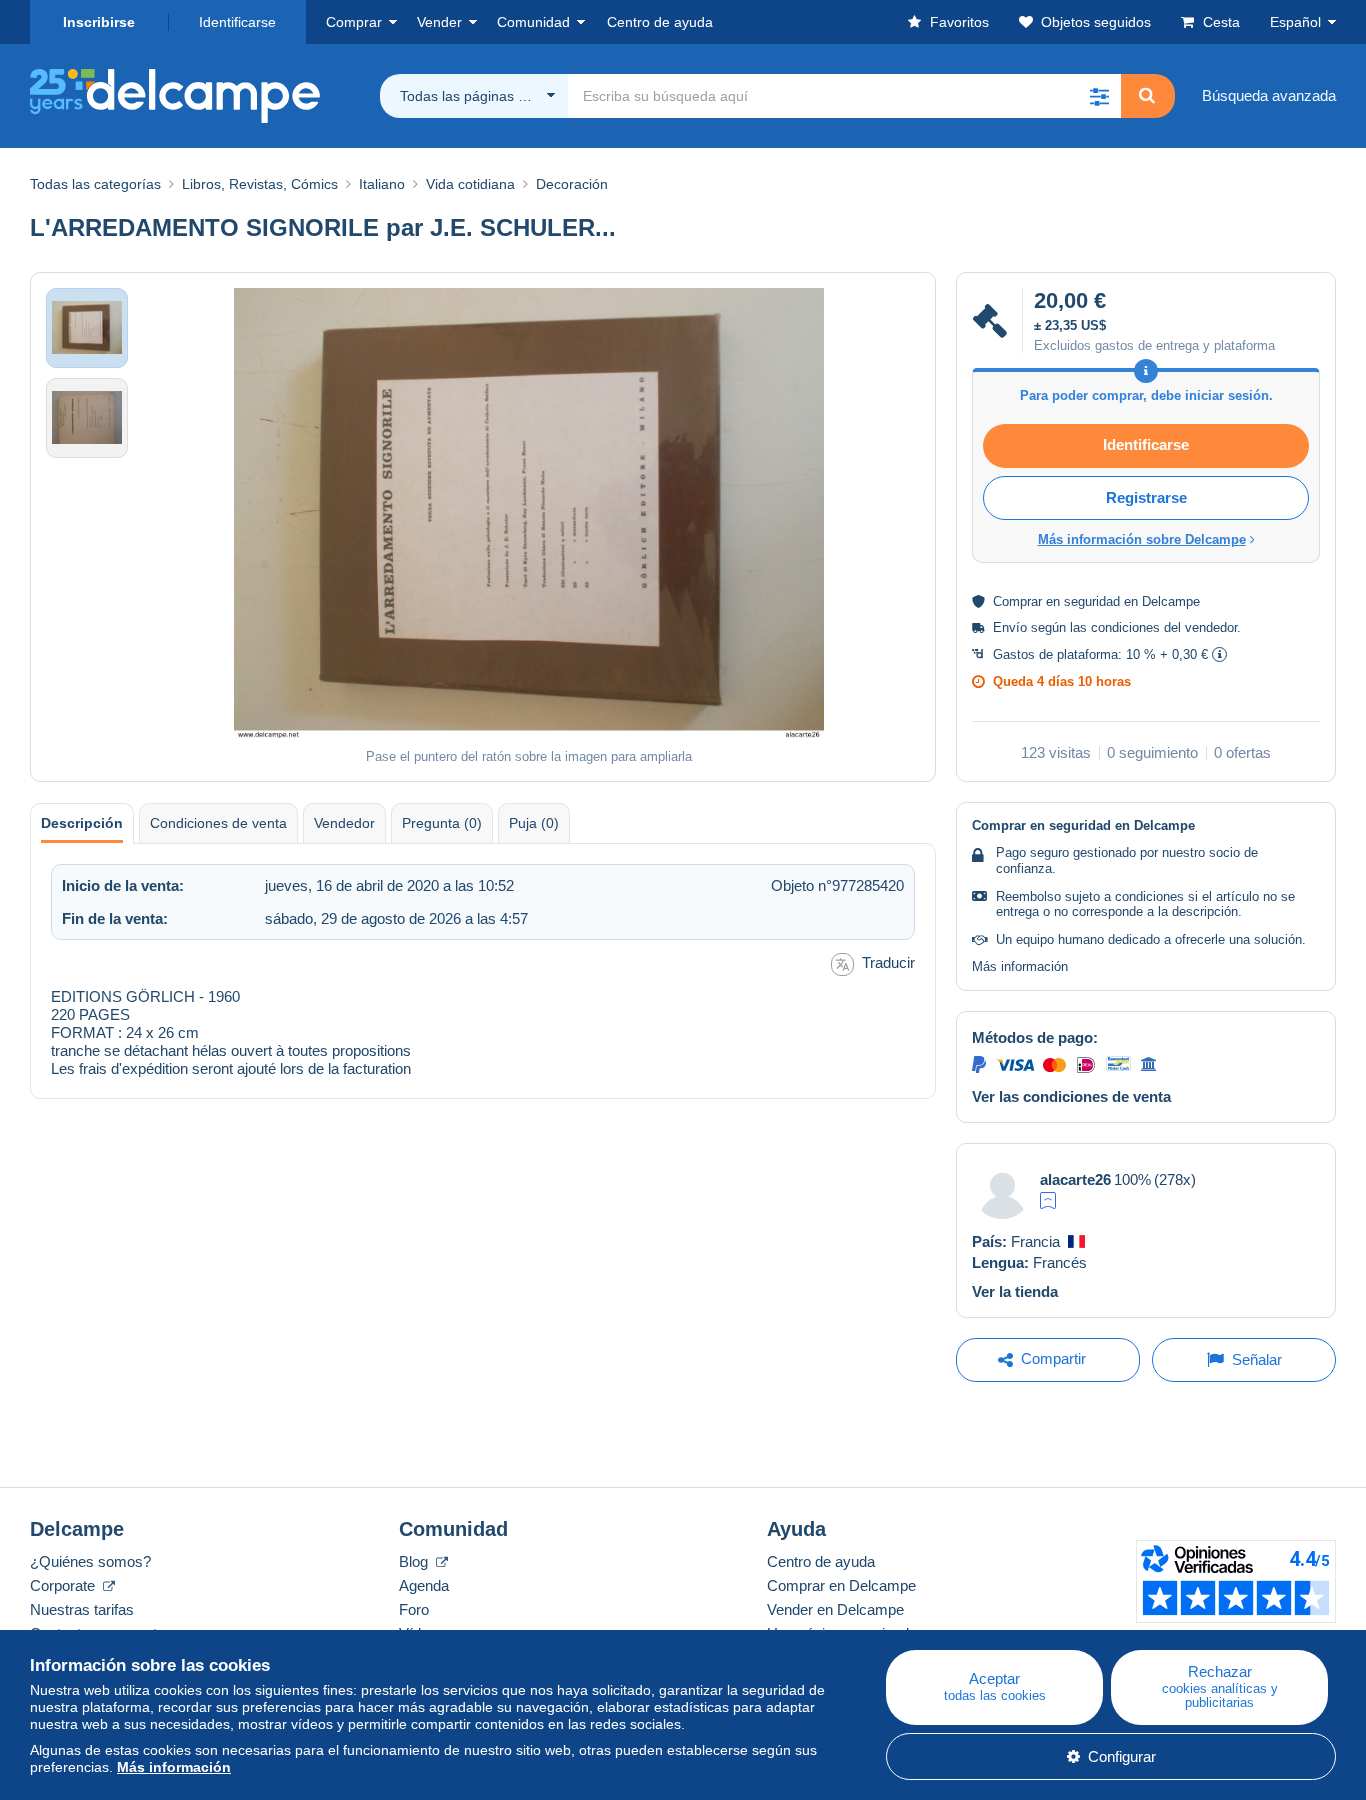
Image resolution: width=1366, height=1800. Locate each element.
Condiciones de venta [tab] (218, 823)
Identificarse (237, 22)
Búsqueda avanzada (1269, 95)
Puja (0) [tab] (534, 823)
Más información (1020, 966)
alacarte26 (1075, 1179)
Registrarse (1146, 497)
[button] (1099, 96)
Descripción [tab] (82, 823)
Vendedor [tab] (344, 823)
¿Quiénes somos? (90, 1561)
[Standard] (1048, 1200)
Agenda (424, 1585)
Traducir (888, 962)
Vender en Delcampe (835, 1609)
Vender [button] (439, 22)
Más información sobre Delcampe (1142, 539)
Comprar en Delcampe (841, 1585)
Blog (415, 1561)
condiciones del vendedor (1164, 627)
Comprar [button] (354, 22)
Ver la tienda (1015, 1291)
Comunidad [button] (533, 22)
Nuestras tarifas (82, 1609)
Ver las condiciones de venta (1071, 1096)
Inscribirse (99, 22)
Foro (414, 1609)
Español (1295, 22)
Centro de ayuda (821, 1561)
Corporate (64, 1585)
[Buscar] (1147, 96)
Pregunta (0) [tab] (442, 823)
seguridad (1092, 601)
